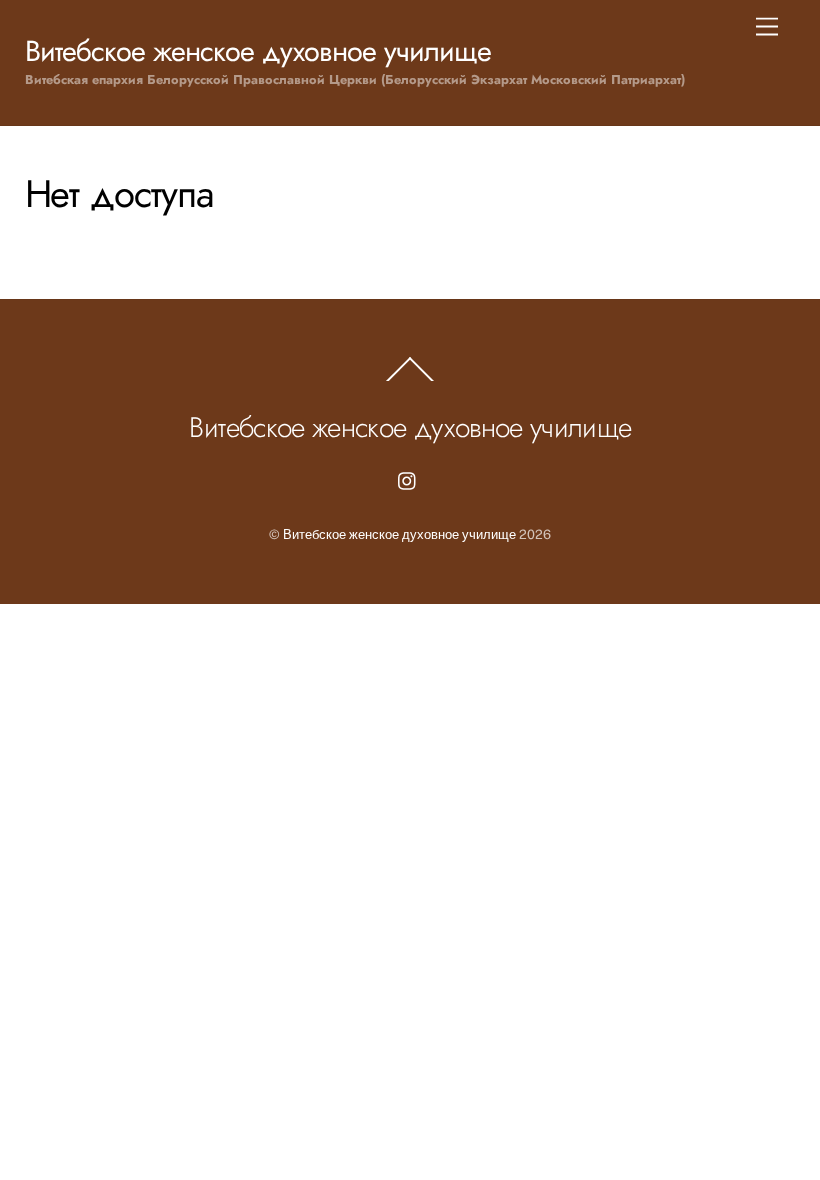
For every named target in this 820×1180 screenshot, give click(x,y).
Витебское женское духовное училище (399, 534)
